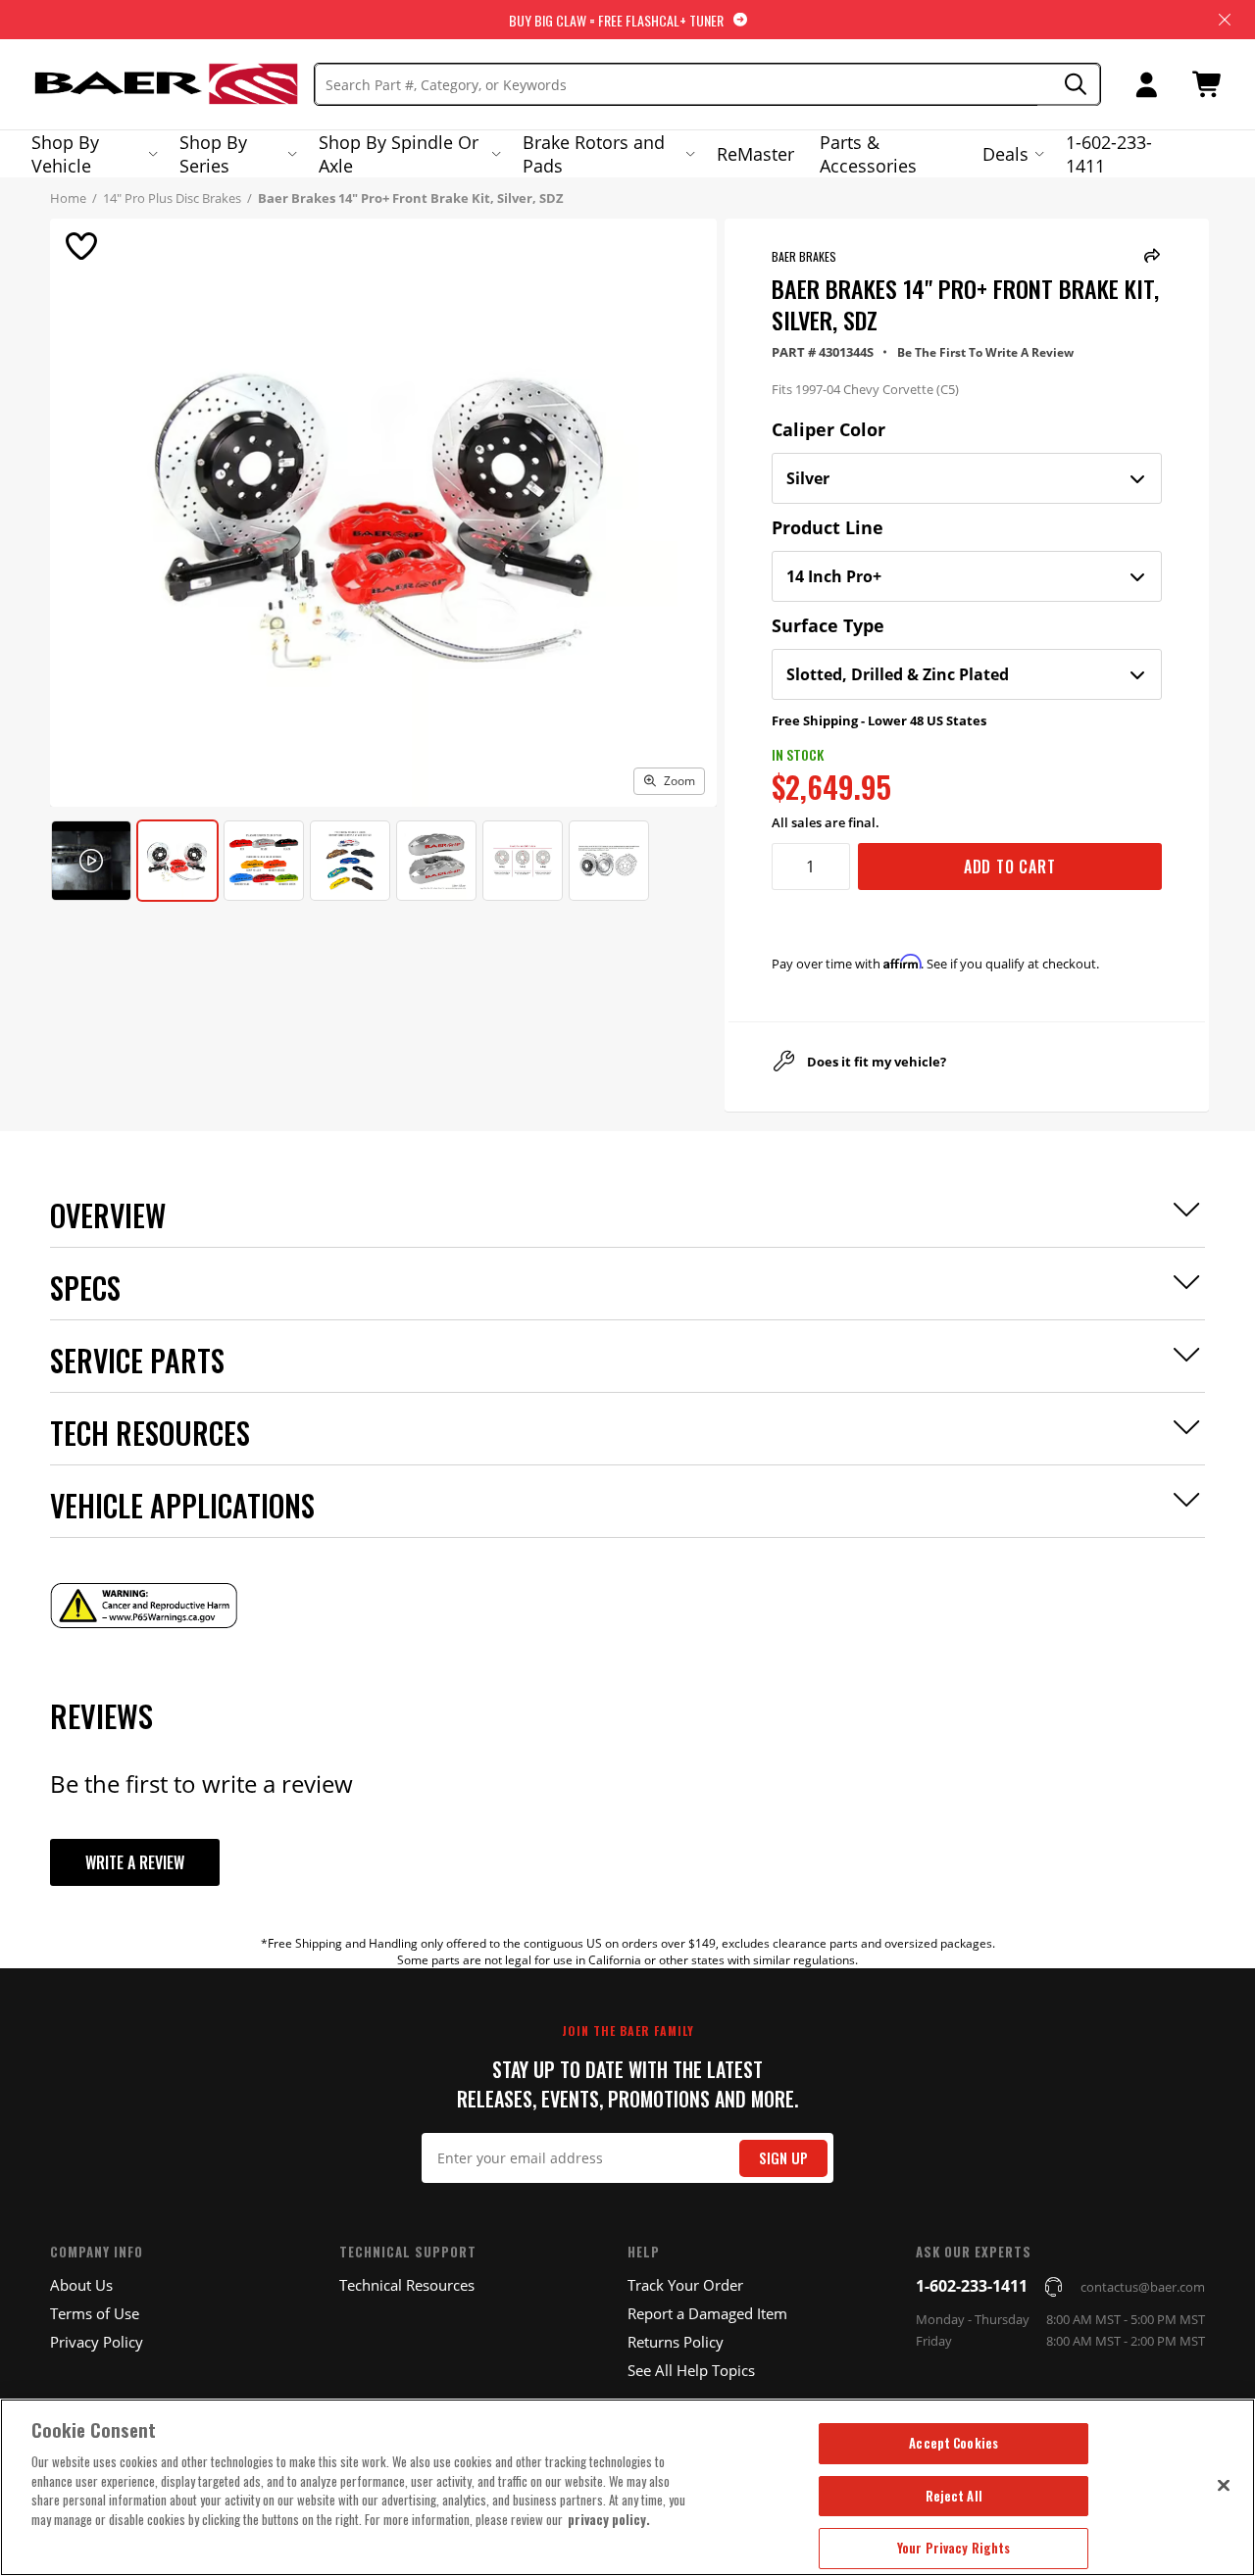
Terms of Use (95, 2313)
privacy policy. (609, 2519)
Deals (1005, 154)
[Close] (1224, 2485)
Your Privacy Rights (954, 2548)
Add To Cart (1010, 867)
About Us (81, 2285)
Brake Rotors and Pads (594, 154)
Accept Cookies (954, 2443)
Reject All (954, 2496)
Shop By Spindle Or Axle (399, 154)
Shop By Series (213, 154)
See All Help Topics (691, 2370)
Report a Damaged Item (707, 2313)
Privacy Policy (97, 2342)
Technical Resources (407, 2285)
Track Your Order (685, 2285)
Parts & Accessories (868, 154)
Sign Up (783, 2158)
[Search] (1069, 85)
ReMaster (755, 154)
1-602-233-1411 (1109, 154)
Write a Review (135, 1862)
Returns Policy (676, 2342)
